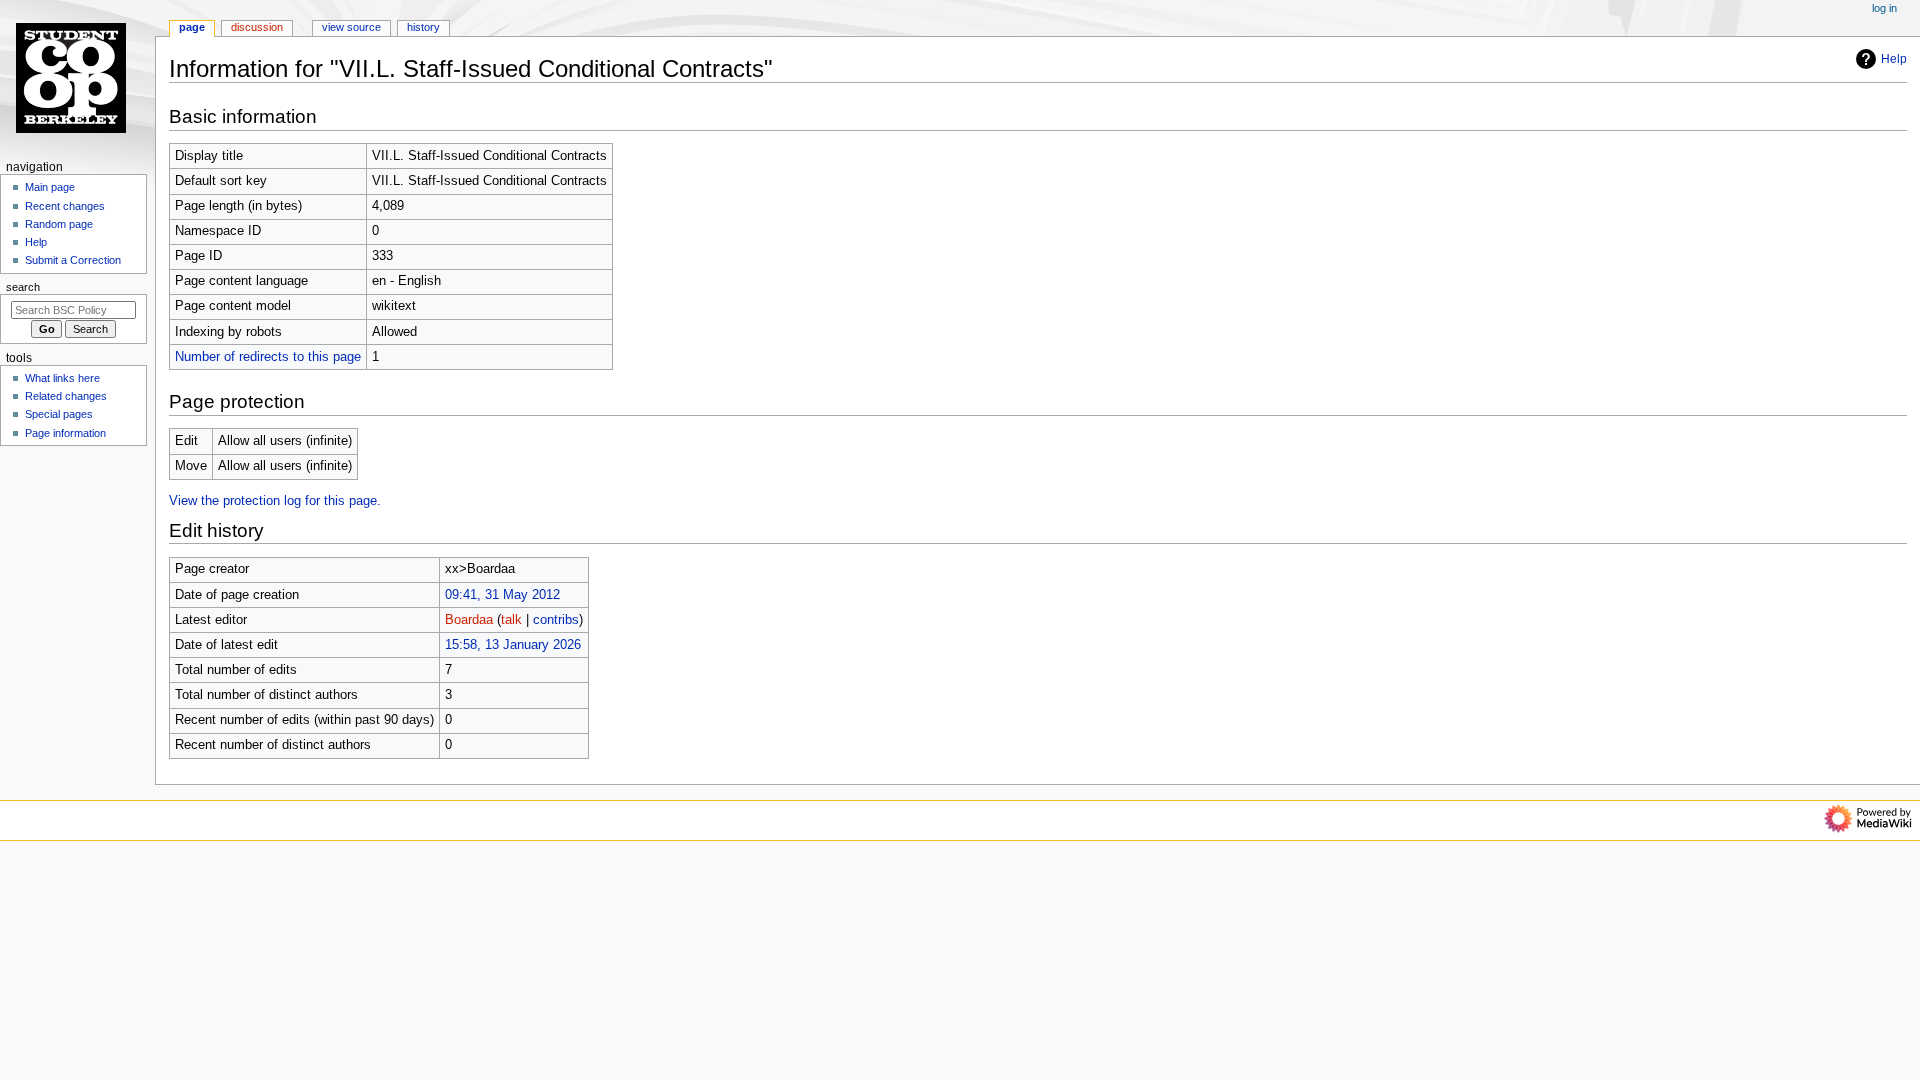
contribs (556, 620)
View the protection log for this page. (275, 501)
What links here (62, 378)
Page (192, 27)
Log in (1884, 8)
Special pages (59, 414)
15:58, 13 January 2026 (513, 645)
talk (511, 620)
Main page (50, 187)
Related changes (66, 396)
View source (351, 27)
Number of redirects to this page (268, 357)
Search (23, 287)
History (423, 27)
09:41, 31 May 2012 (502, 595)
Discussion (257, 27)
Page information (65, 433)
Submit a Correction (73, 260)
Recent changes (65, 206)
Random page (59, 224)
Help (1894, 59)
